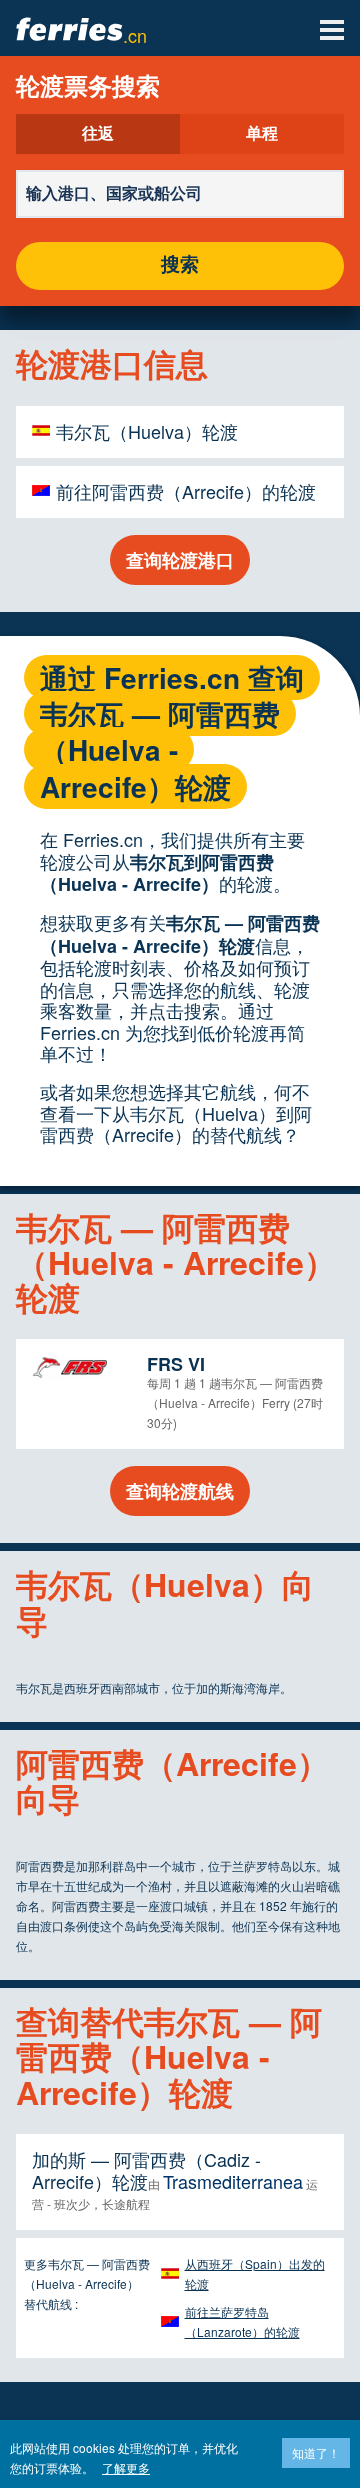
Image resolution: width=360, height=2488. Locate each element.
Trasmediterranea (233, 2181)
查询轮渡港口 (180, 560)
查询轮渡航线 (180, 1491)
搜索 (180, 265)
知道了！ (316, 2452)
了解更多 (126, 2467)
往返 (98, 134)
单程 (262, 134)
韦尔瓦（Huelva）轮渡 (147, 431)
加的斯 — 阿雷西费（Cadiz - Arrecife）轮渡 (146, 2170)
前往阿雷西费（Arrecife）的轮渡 (186, 491)
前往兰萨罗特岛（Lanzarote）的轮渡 (242, 2321)
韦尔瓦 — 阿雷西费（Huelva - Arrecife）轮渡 (180, 934)
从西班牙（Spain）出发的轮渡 (255, 2273)
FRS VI (176, 1364)
